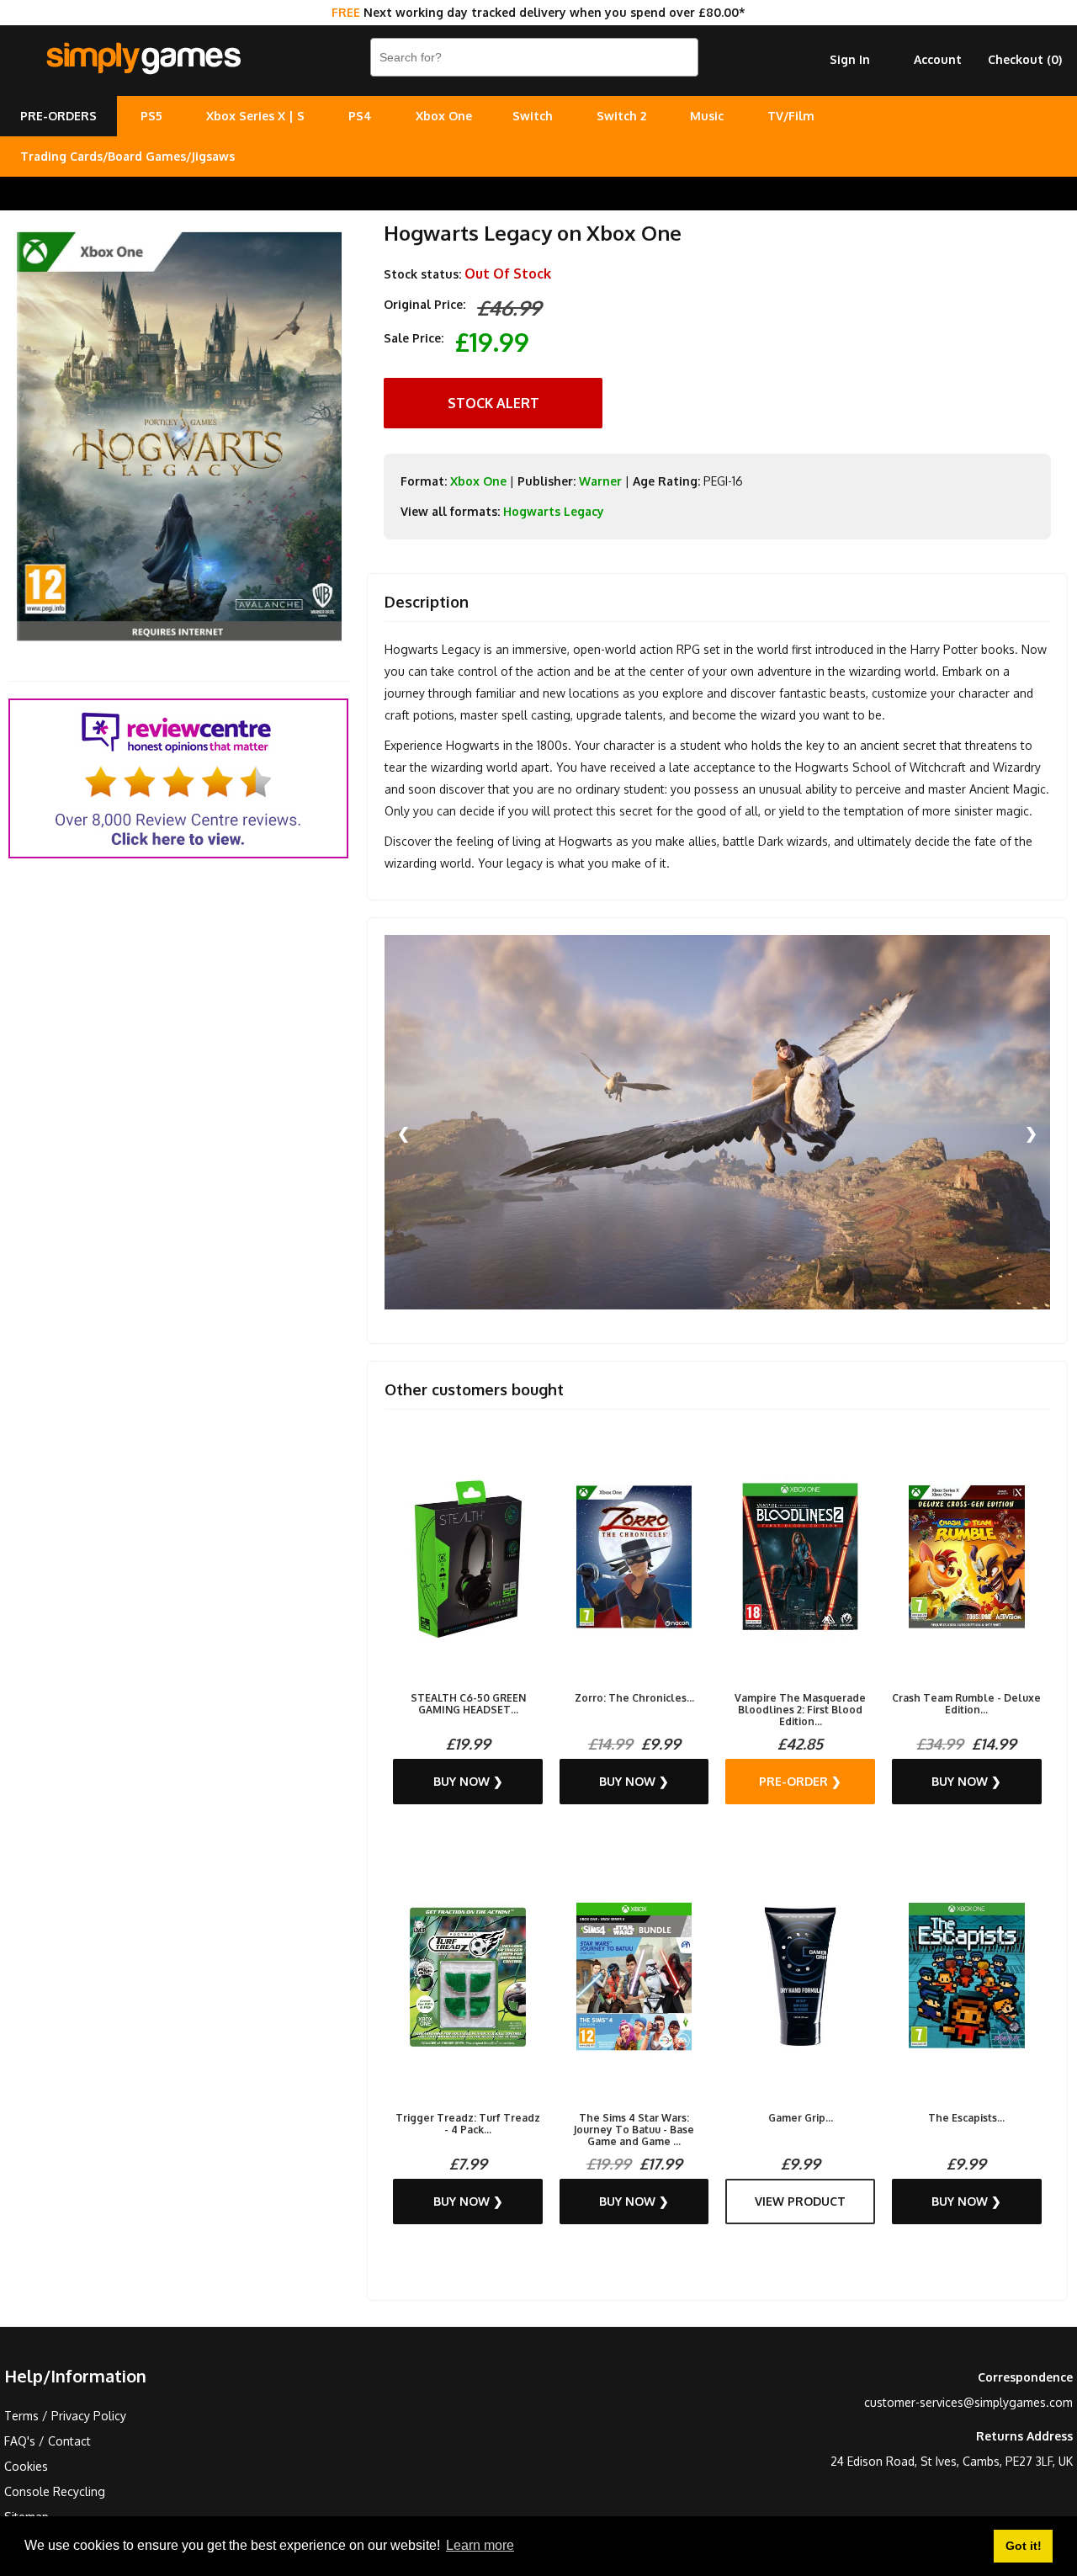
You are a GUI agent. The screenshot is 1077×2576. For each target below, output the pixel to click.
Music (707, 116)
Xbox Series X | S (255, 116)
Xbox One (444, 116)
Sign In (850, 59)
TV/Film (791, 116)
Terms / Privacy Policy (65, 2416)
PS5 (151, 116)
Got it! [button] (1024, 2546)
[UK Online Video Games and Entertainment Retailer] (143, 59)
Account (938, 59)
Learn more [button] (480, 2545)
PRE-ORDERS (58, 116)
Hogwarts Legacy (554, 511)
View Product (800, 2201)
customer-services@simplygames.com (968, 2402)
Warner (600, 481)
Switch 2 (621, 116)
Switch (533, 116)
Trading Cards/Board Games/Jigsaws (127, 156)
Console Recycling (55, 2491)
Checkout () (1025, 59)
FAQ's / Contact (48, 2441)
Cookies (26, 2466)
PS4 (360, 116)
